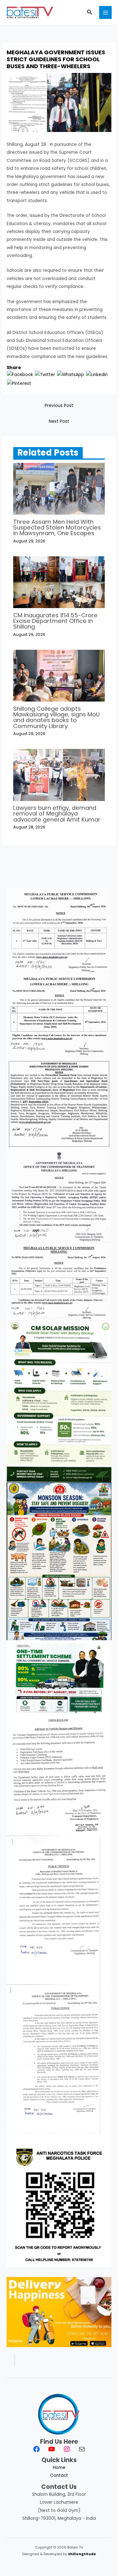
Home (59, 2468)
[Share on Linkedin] (97, 375)
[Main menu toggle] (106, 12)
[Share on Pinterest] (19, 383)
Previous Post (59, 406)
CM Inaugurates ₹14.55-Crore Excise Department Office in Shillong (55, 621)
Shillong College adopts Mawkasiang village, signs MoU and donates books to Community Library (56, 717)
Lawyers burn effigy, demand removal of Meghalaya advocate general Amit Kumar (57, 813)
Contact (59, 2475)
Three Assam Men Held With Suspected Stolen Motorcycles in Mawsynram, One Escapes (57, 527)
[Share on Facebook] (20, 375)
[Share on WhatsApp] (70, 375)
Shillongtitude (82, 2554)
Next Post (59, 421)
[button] (90, 13)
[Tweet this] (45, 375)
